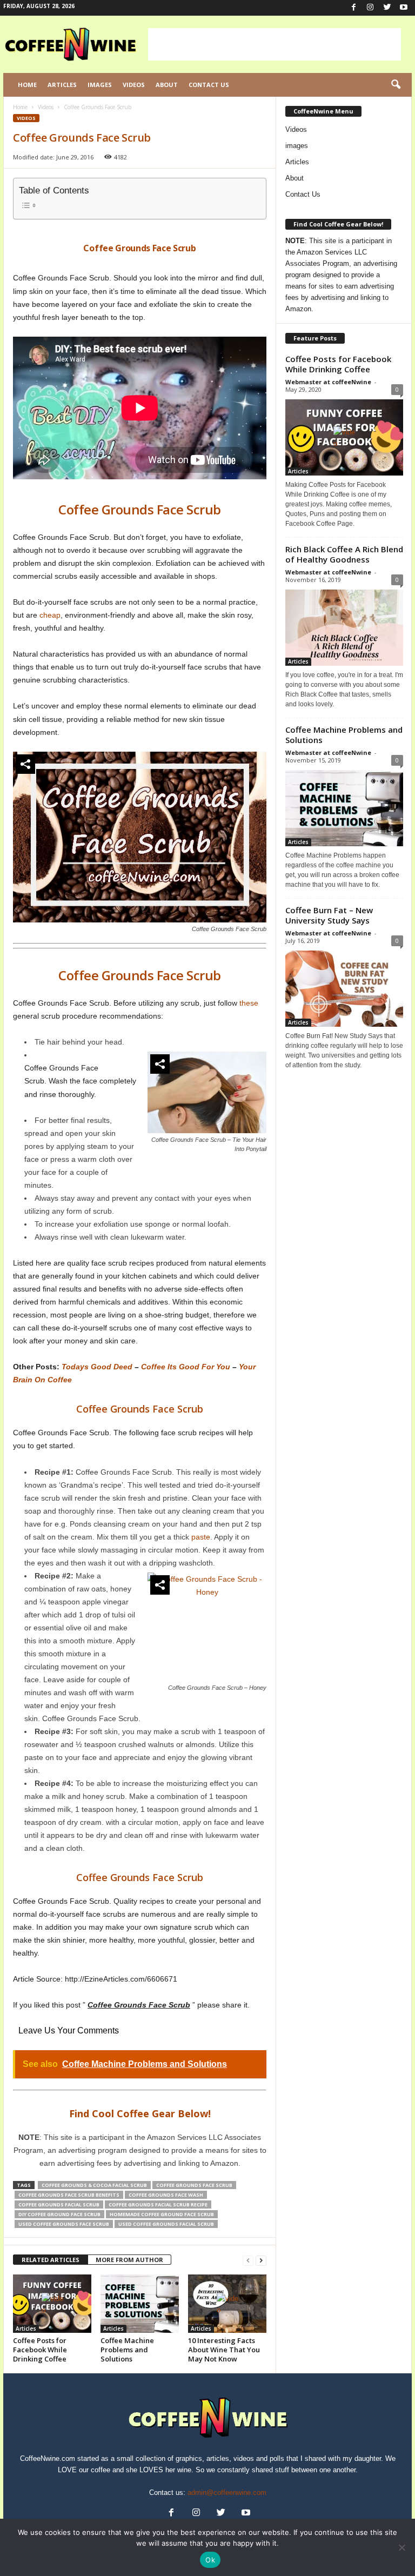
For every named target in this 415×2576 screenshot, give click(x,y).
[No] (401, 2547)
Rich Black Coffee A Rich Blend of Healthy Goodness (344, 554)
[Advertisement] (275, 44)
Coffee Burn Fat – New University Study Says (329, 915)
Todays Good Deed (97, 1367)
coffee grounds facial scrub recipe (158, 2204)
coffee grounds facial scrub (59, 2204)
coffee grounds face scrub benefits (69, 2195)
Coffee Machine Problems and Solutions (127, 2350)
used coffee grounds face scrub (64, 2224)
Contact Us (209, 85)
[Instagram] (370, 8)
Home (27, 85)
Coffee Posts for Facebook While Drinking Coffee (40, 2350)
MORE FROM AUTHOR (129, 2260)
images (297, 146)
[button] (396, 85)
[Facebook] (353, 8)
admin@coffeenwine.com (227, 2493)
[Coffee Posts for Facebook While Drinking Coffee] (52, 2304)
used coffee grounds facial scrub (166, 2224)
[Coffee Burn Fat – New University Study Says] (344, 989)
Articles (62, 85)
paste (201, 1537)
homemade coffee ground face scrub (162, 2214)
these (249, 1003)
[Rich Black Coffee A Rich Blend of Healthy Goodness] (344, 628)
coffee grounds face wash (166, 2195)
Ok (210, 2560)
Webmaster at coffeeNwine (328, 382)
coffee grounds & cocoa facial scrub (94, 2185)
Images (100, 85)
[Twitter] (387, 8)
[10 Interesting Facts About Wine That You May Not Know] (227, 2304)
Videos (134, 85)
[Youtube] (404, 8)
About (167, 85)
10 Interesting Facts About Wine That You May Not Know (224, 2350)
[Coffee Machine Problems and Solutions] (140, 2304)
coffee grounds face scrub (194, 2185)
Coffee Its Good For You (186, 1367)
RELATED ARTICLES (51, 2260)
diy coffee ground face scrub (59, 2214)
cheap (50, 615)
